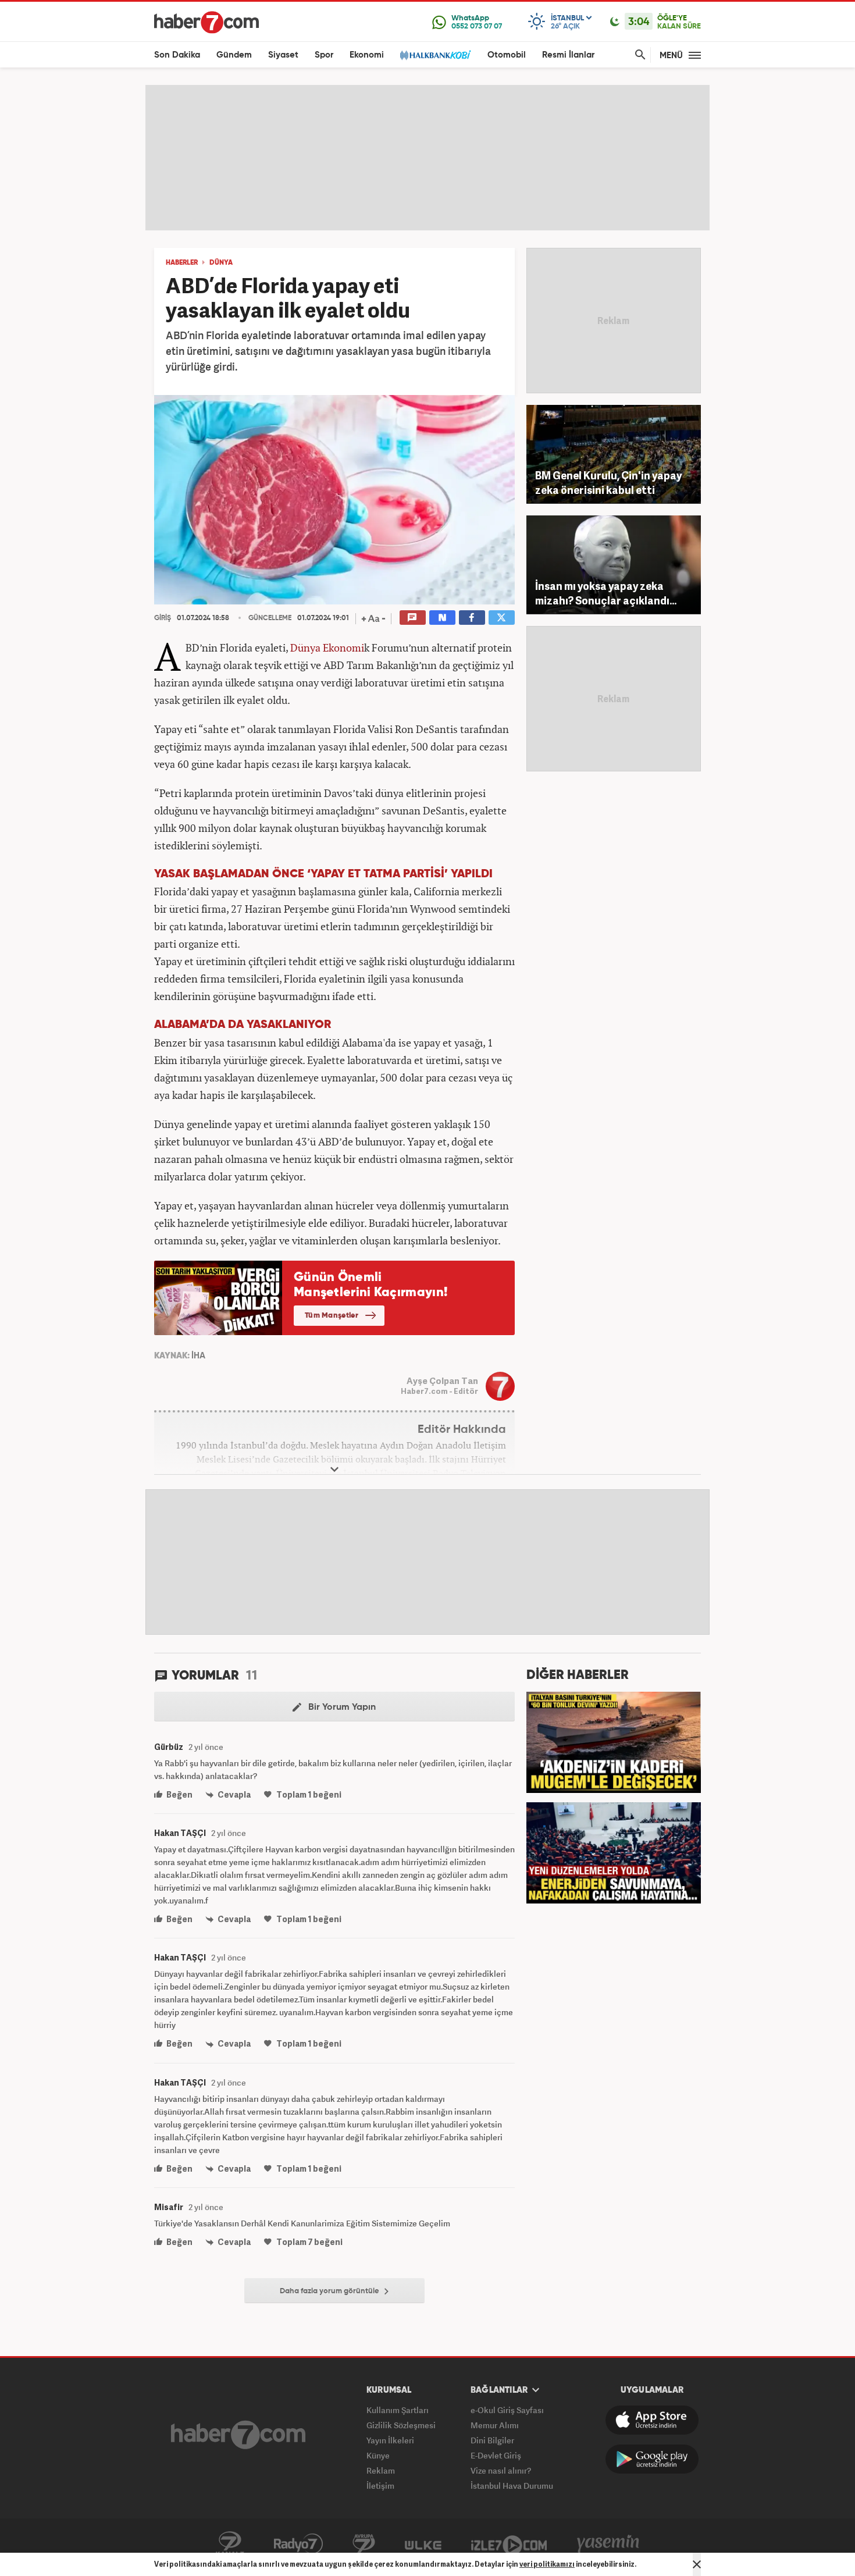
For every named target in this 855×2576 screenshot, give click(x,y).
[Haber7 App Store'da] (652, 2420)
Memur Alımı (495, 2425)
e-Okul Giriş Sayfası (507, 2410)
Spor (324, 55)
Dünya (305, 647)
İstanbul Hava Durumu (512, 2486)
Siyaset (283, 55)
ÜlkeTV (423, 2544)
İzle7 (509, 2544)
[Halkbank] (436, 55)
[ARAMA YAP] (638, 55)
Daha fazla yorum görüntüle (330, 2291)
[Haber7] (206, 22)
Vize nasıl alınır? (501, 2470)
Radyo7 (298, 2544)
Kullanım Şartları (398, 2410)
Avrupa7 (364, 2544)
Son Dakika (177, 55)
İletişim (380, 2486)
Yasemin (608, 2544)
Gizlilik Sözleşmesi (401, 2425)
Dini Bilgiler (492, 2440)
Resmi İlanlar (568, 55)
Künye (378, 2455)
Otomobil (507, 55)
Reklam (381, 2470)
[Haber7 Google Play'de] (652, 2459)
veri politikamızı (547, 2564)
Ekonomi (367, 55)
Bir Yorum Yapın (341, 1707)
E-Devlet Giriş (496, 2455)
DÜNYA (221, 263)
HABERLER (182, 263)
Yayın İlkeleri (390, 2440)
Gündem (234, 55)
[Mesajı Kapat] (697, 2564)
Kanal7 (230, 2544)
